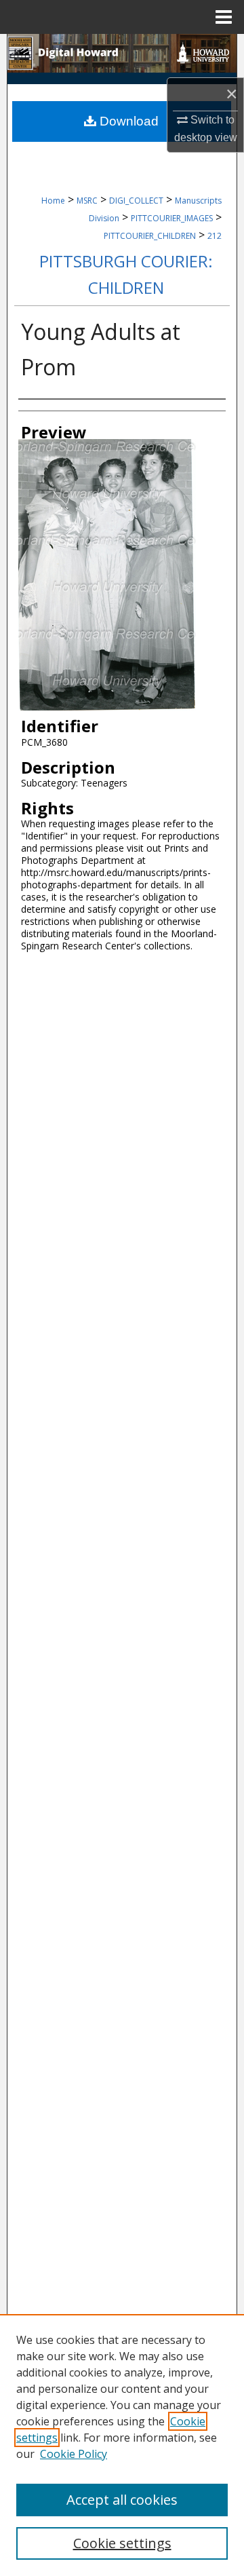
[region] (122, 2445)
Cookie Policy (74, 2454)
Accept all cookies (122, 2500)
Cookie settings (122, 2543)
